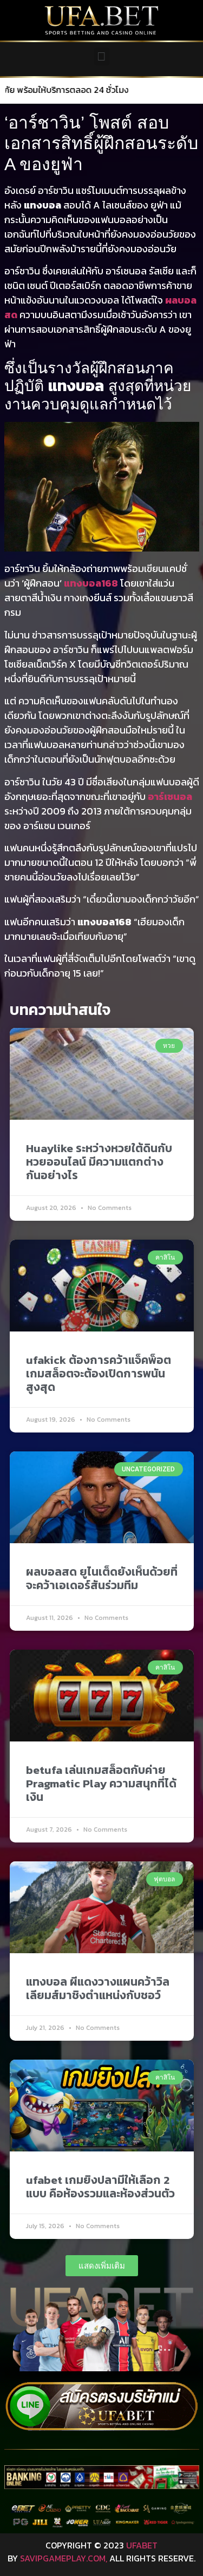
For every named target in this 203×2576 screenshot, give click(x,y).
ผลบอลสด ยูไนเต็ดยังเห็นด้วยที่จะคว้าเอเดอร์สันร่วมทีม (102, 1578)
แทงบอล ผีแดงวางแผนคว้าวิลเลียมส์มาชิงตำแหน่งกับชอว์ (98, 1988)
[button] (102, 56)
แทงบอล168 (91, 583)
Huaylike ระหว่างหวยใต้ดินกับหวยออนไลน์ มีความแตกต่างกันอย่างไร (99, 1162)
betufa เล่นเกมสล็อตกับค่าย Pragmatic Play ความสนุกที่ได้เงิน (101, 1783)
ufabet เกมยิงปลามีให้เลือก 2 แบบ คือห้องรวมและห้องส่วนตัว (100, 2187)
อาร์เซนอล (170, 796)
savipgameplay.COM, (64, 2558)
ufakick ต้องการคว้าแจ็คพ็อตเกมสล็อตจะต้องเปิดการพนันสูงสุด (99, 1373)
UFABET (142, 2545)
